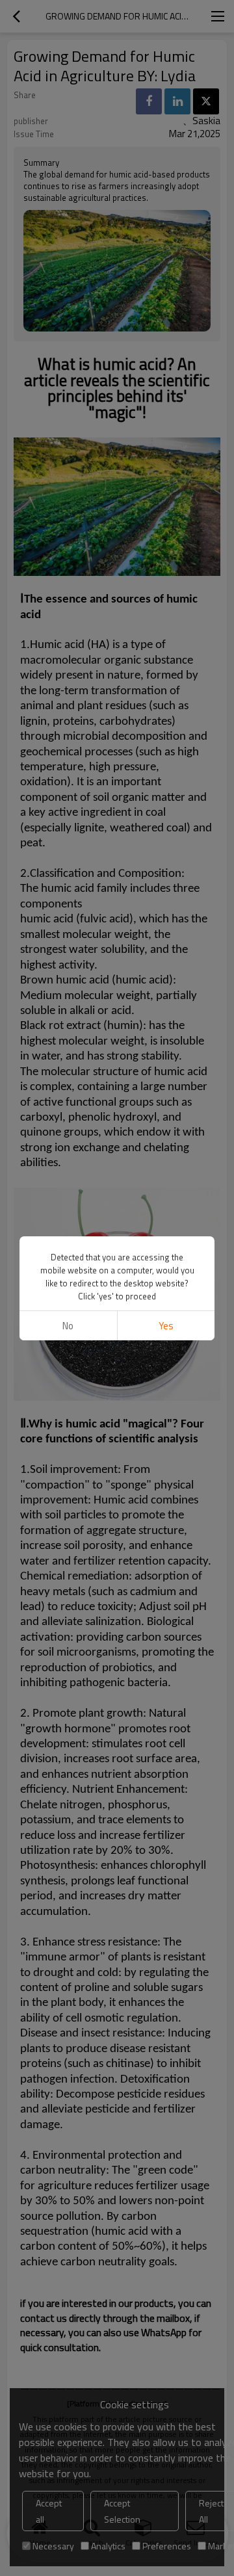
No (68, 1326)
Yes (166, 1326)
